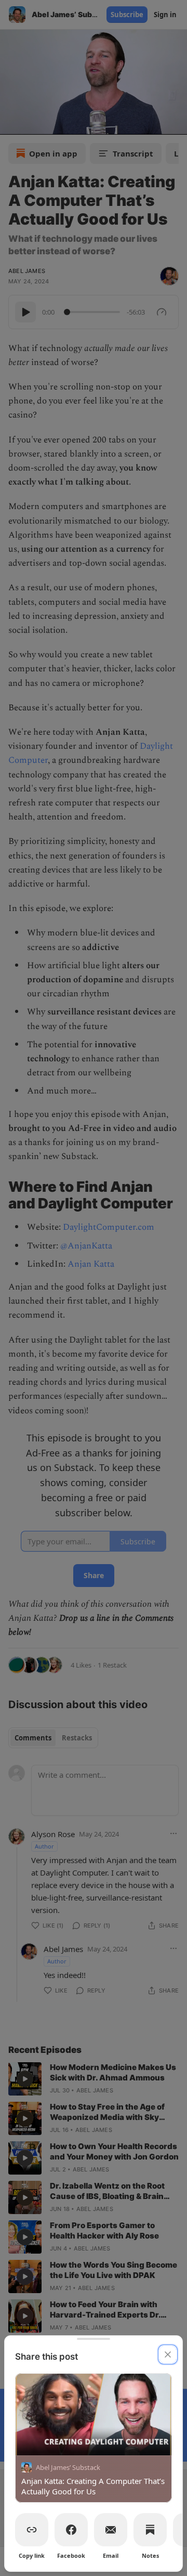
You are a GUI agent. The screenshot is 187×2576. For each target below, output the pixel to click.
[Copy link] (32, 2530)
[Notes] (150, 2530)
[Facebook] (71, 2530)
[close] (168, 2354)
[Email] (111, 2530)
